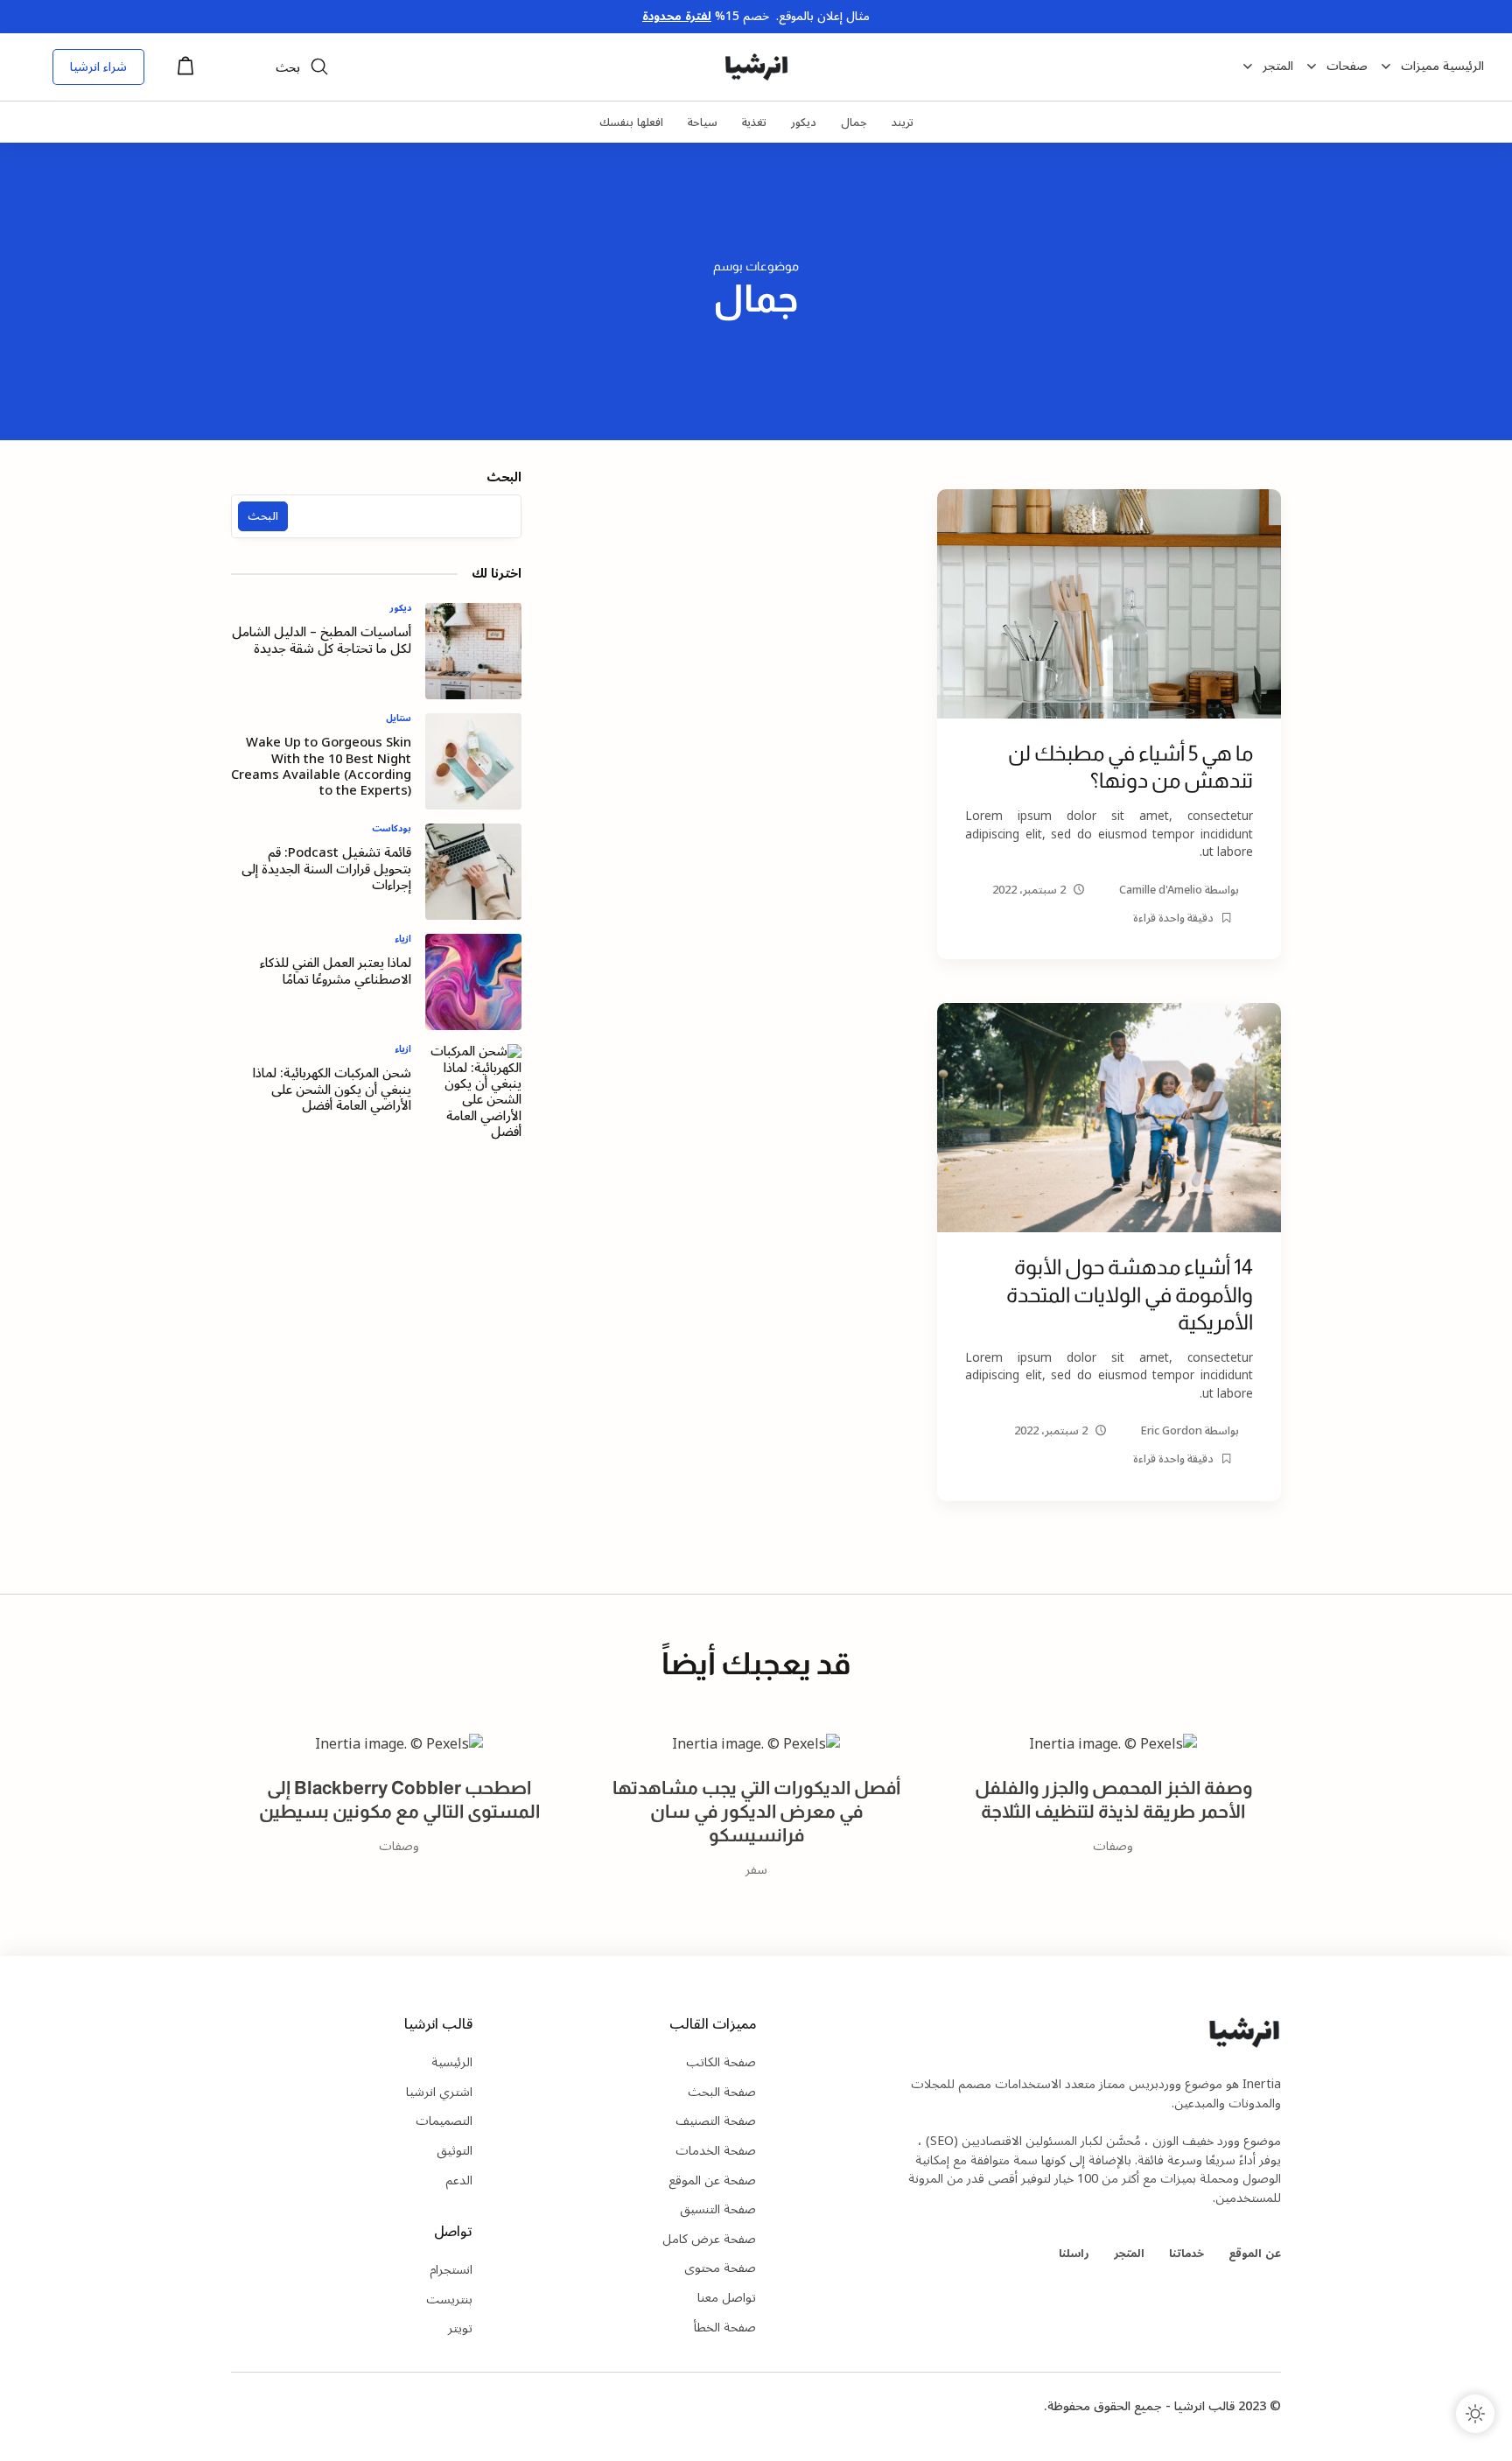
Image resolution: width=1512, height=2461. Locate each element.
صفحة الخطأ (725, 2328)
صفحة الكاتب (721, 2062)
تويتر (460, 2328)
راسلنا (1074, 2253)
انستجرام (451, 2270)
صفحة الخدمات (716, 2151)
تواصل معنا (727, 2298)
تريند (903, 122)
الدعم (459, 2181)
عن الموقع (1255, 2253)
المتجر (1278, 67)
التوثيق (455, 2151)
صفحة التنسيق (718, 2209)
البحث (504, 480)
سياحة (703, 122)
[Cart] (185, 71)
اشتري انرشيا (439, 2092)
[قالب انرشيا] (756, 67)
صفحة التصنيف (716, 2121)
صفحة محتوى (720, 2268)
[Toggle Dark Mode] (1475, 2414)
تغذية (754, 122)
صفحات (1347, 67)
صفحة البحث (722, 2092)
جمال (854, 122)
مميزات (1420, 67)
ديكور (804, 122)
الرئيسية (1463, 67)
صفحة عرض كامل (709, 2239)
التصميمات (444, 2121)
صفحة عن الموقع (712, 2181)
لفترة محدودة (677, 16)
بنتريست (449, 2300)
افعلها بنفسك (631, 122)
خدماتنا (1186, 2253)
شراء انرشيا (98, 67)
